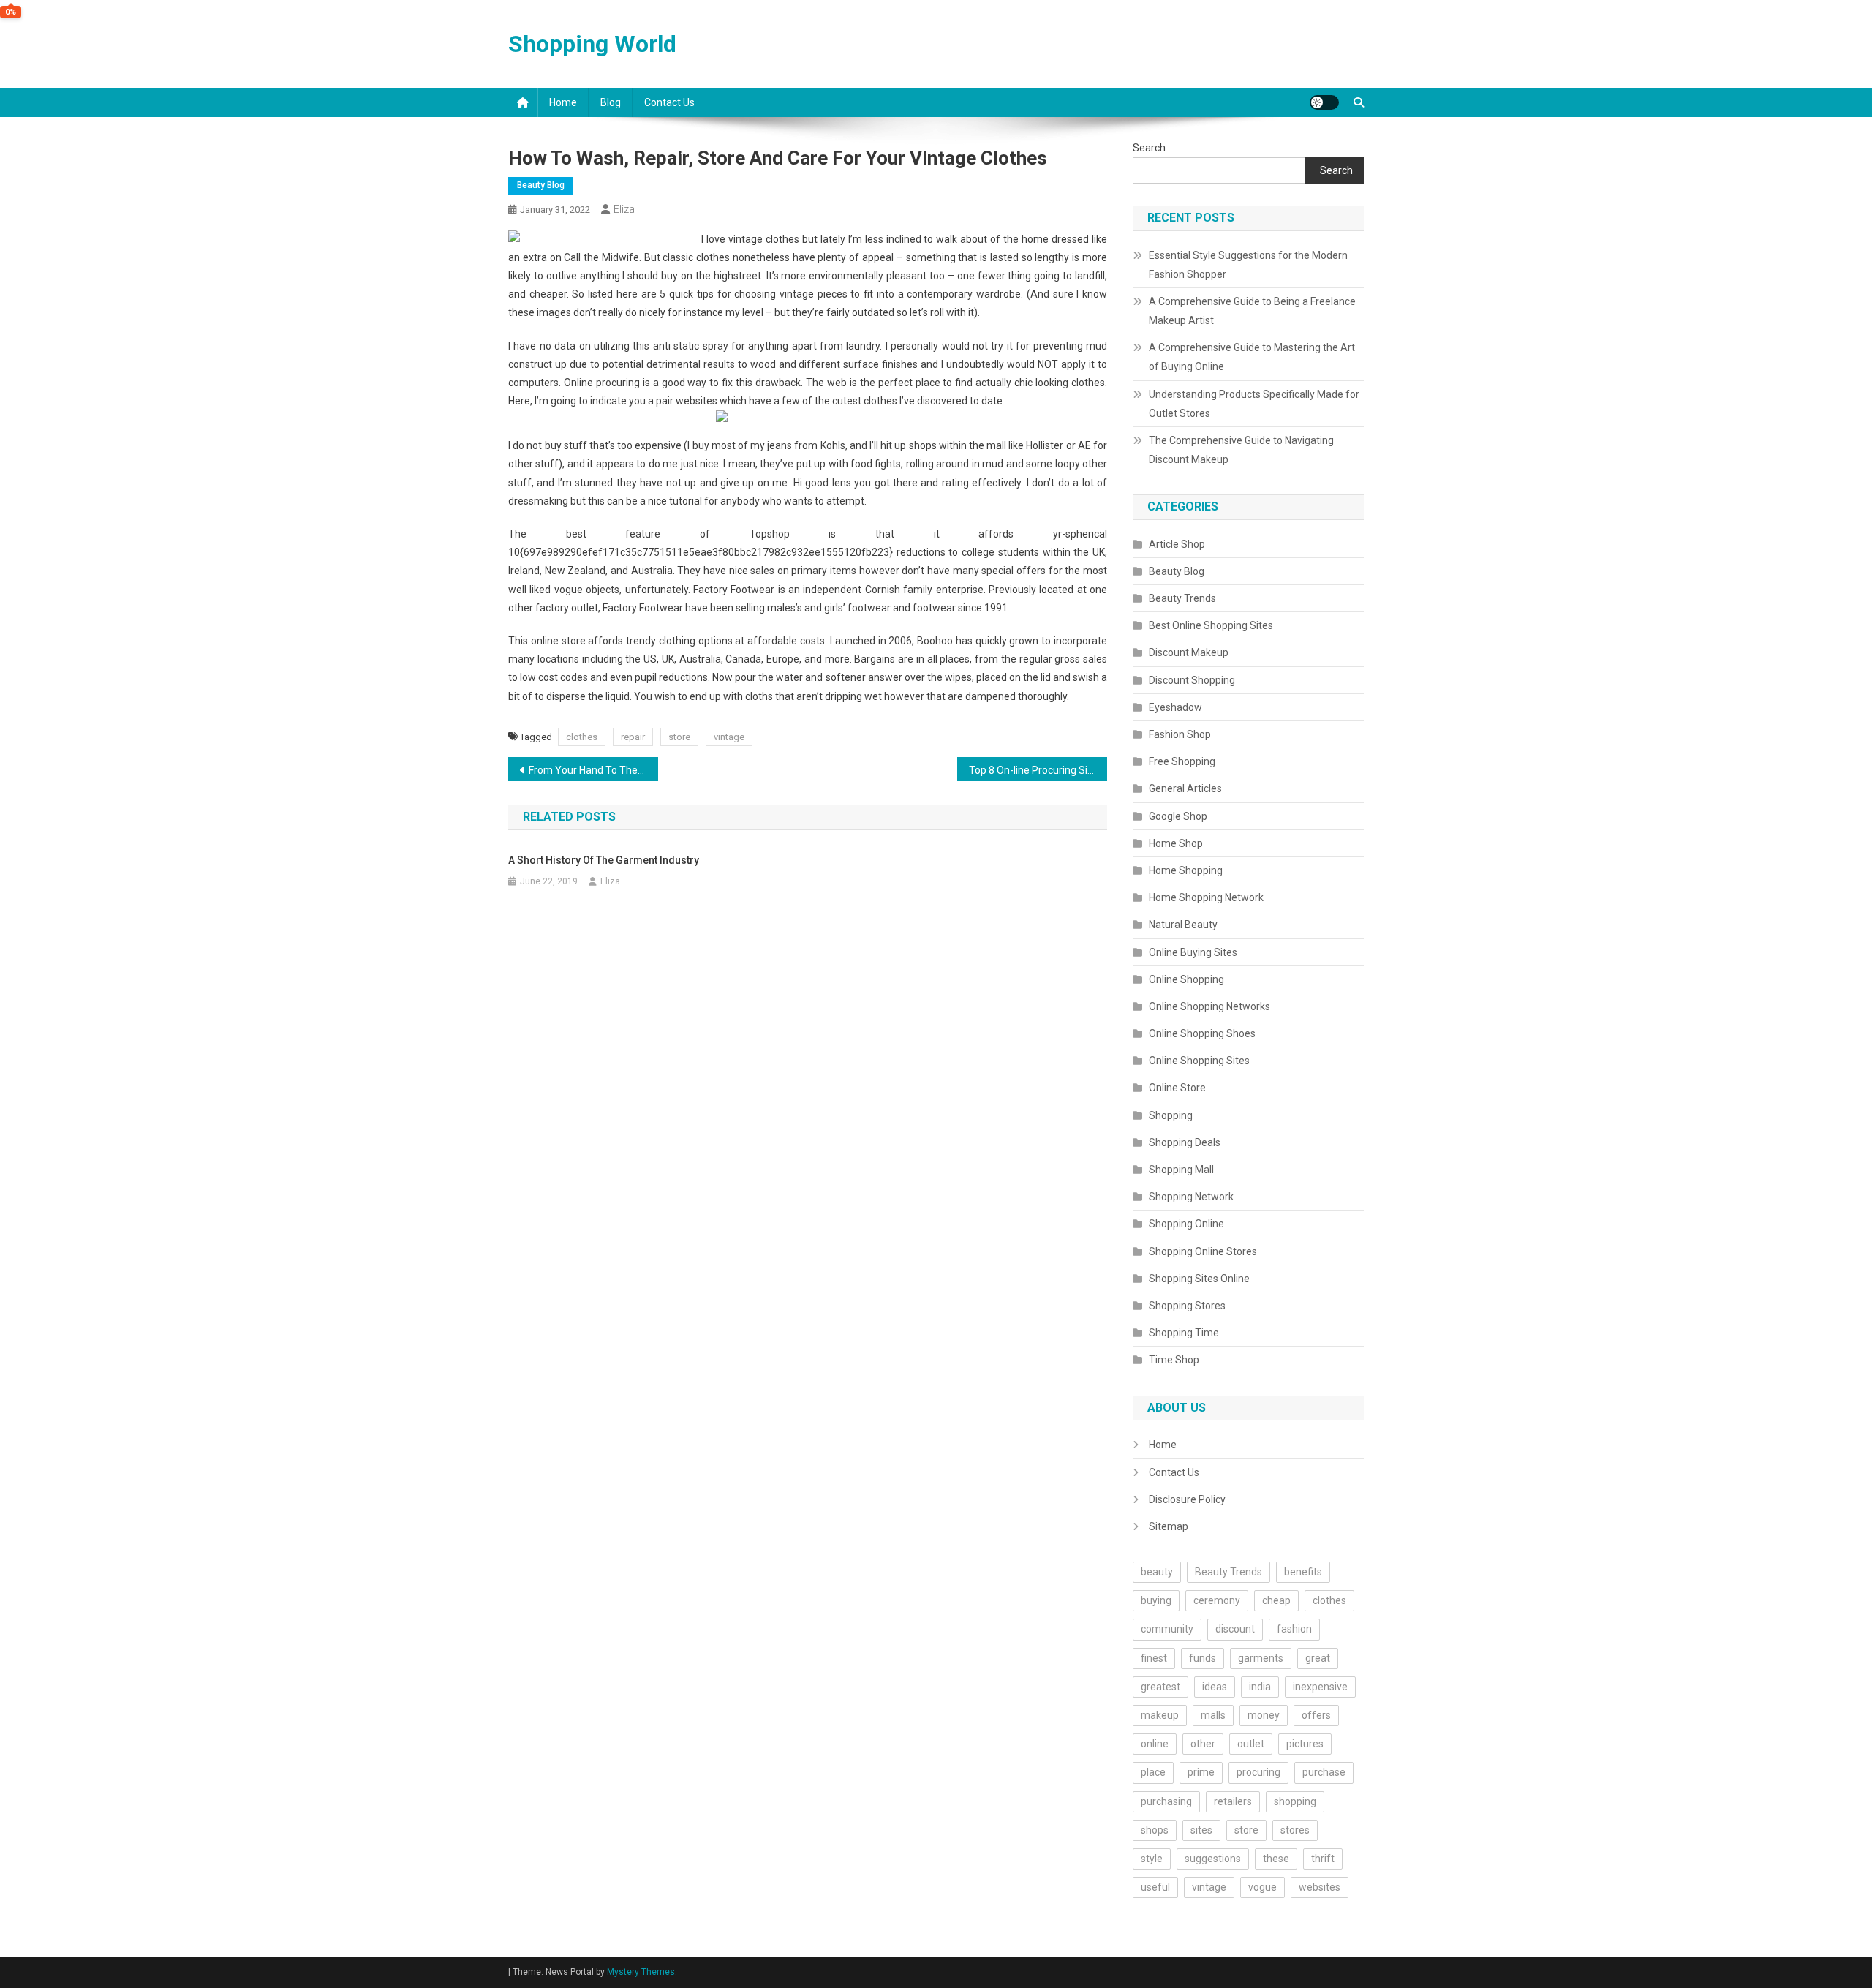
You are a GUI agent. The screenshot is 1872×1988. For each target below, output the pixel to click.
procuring (1258, 1772)
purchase (1324, 1772)
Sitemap (1169, 1526)
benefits (1303, 1572)
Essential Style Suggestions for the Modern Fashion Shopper (1248, 265)
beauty (1157, 1572)
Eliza (624, 209)
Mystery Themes (641, 1972)
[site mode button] (1324, 102)
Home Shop (1176, 843)
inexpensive (1320, 1687)
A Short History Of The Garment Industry (604, 860)
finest (1154, 1658)
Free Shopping (1182, 761)
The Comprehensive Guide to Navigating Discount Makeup (1241, 450)
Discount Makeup (1189, 652)
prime (1201, 1772)
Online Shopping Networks (1209, 1006)
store (679, 737)
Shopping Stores (1187, 1306)
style (1152, 1859)
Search (1149, 148)
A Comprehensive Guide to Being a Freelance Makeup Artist (1252, 311)
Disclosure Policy (1187, 1499)
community (1167, 1629)
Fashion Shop (1180, 734)
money (1264, 1715)
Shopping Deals (1185, 1142)
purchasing (1166, 1801)
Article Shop (1177, 544)
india (1260, 1687)
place (1153, 1772)
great (1318, 1658)
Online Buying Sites (1193, 952)
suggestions (1213, 1859)
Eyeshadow (1175, 707)
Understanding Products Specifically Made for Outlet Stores (1254, 404)
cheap (1276, 1600)
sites (1201, 1830)
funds (1203, 1658)
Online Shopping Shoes (1202, 1033)
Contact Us (669, 102)
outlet (1251, 1744)
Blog (611, 102)
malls (1213, 1715)
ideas (1215, 1687)
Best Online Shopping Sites (1211, 625)
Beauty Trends (1182, 598)
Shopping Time (1184, 1333)
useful (1155, 1887)
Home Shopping (1186, 870)
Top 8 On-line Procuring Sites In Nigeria (1038, 770)
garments (1261, 1658)
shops (1155, 1830)
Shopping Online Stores (1203, 1251)
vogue (1263, 1887)
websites (1320, 1887)
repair (633, 737)
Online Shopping (1186, 979)
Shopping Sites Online (1199, 1279)
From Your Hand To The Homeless (593, 770)
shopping (1295, 1801)
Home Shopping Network (1206, 897)
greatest (1160, 1687)
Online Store (1177, 1088)
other (1203, 1744)
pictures (1305, 1744)
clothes (582, 737)
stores (1295, 1830)
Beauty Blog (541, 185)
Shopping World (592, 44)
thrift (1323, 1859)
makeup (1160, 1715)
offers (1316, 1715)
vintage (729, 737)
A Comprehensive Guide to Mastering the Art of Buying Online (1252, 357)
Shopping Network (1191, 1197)
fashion (1294, 1629)
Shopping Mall (1181, 1170)
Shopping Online (1186, 1224)
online (1155, 1744)
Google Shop (1178, 816)
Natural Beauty (1183, 925)
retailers (1233, 1801)
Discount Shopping (1192, 680)
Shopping (1171, 1115)
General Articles (1185, 788)
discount (1235, 1629)
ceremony (1217, 1600)
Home (563, 102)
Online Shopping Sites (1199, 1061)
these (1276, 1859)
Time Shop (1174, 1360)
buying (1156, 1600)
